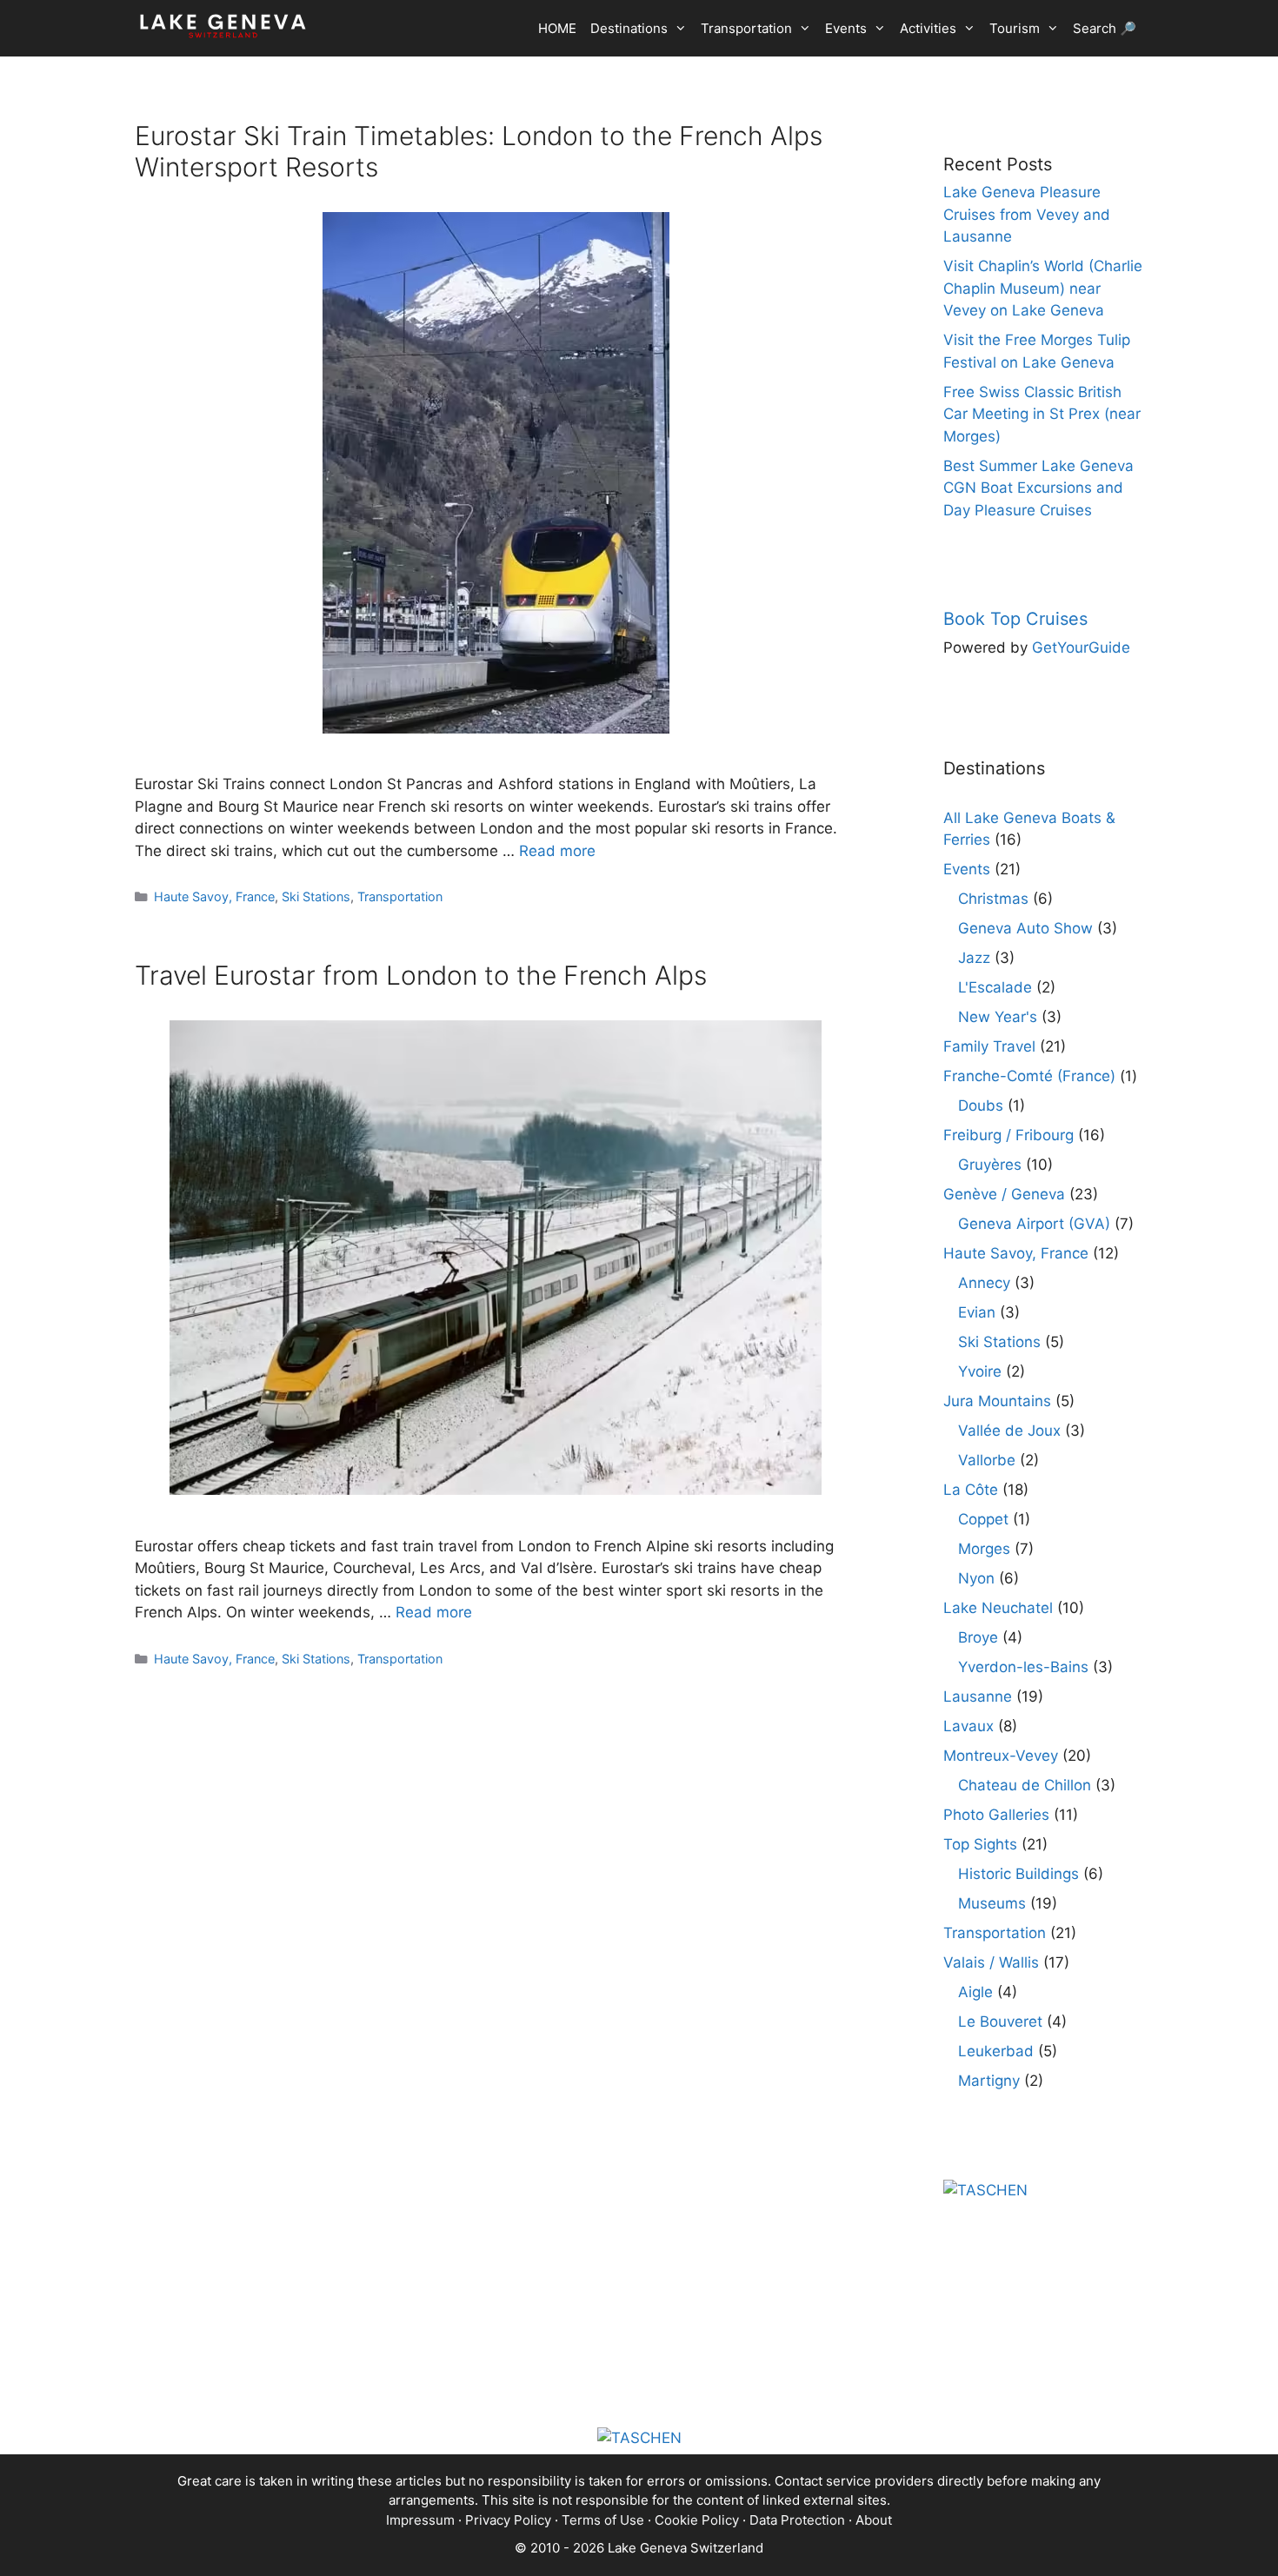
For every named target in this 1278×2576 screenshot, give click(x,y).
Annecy (984, 1283)
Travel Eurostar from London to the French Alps (421, 975)
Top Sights (980, 1844)
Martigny (989, 2081)
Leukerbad (996, 2051)
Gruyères (990, 1165)
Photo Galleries (996, 1815)
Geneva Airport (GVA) (1034, 1224)
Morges (984, 1549)
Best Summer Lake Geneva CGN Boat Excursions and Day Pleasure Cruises (1038, 488)
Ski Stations (316, 896)
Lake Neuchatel (998, 1608)
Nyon (976, 1578)
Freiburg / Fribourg (1008, 1135)
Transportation (746, 28)
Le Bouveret (1000, 2022)
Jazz (974, 958)
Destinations (629, 28)
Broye (978, 1637)
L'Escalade (995, 987)
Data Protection (797, 2520)
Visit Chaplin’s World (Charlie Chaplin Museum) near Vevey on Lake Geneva (1043, 288)
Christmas (993, 899)
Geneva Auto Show (1025, 928)
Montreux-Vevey (1001, 1756)
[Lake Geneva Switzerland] (223, 26)
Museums (992, 1903)
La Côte (971, 1490)
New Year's (998, 1017)
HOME (557, 28)
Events (846, 28)
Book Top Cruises (1015, 619)
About (874, 2520)
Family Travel (989, 1046)
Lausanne (978, 1696)
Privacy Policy (508, 2520)
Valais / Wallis (991, 1962)
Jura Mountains (997, 1401)
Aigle (975, 1992)
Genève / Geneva (1004, 1194)
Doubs (981, 1105)
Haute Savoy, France (214, 896)
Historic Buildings (1018, 1874)
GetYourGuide (1081, 647)
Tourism (1015, 28)
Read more (557, 851)
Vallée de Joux (1009, 1431)
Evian (977, 1312)
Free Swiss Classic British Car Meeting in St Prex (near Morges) (1042, 414)
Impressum (420, 2520)
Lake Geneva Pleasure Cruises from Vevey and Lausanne (1027, 214)
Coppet (983, 1519)
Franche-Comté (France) (1029, 1076)
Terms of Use (603, 2520)
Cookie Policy (697, 2520)
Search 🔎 (1105, 28)
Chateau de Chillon (1025, 1785)
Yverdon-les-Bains (1023, 1667)
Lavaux (968, 1726)
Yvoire (980, 1371)
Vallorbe (987, 1460)
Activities (928, 28)
